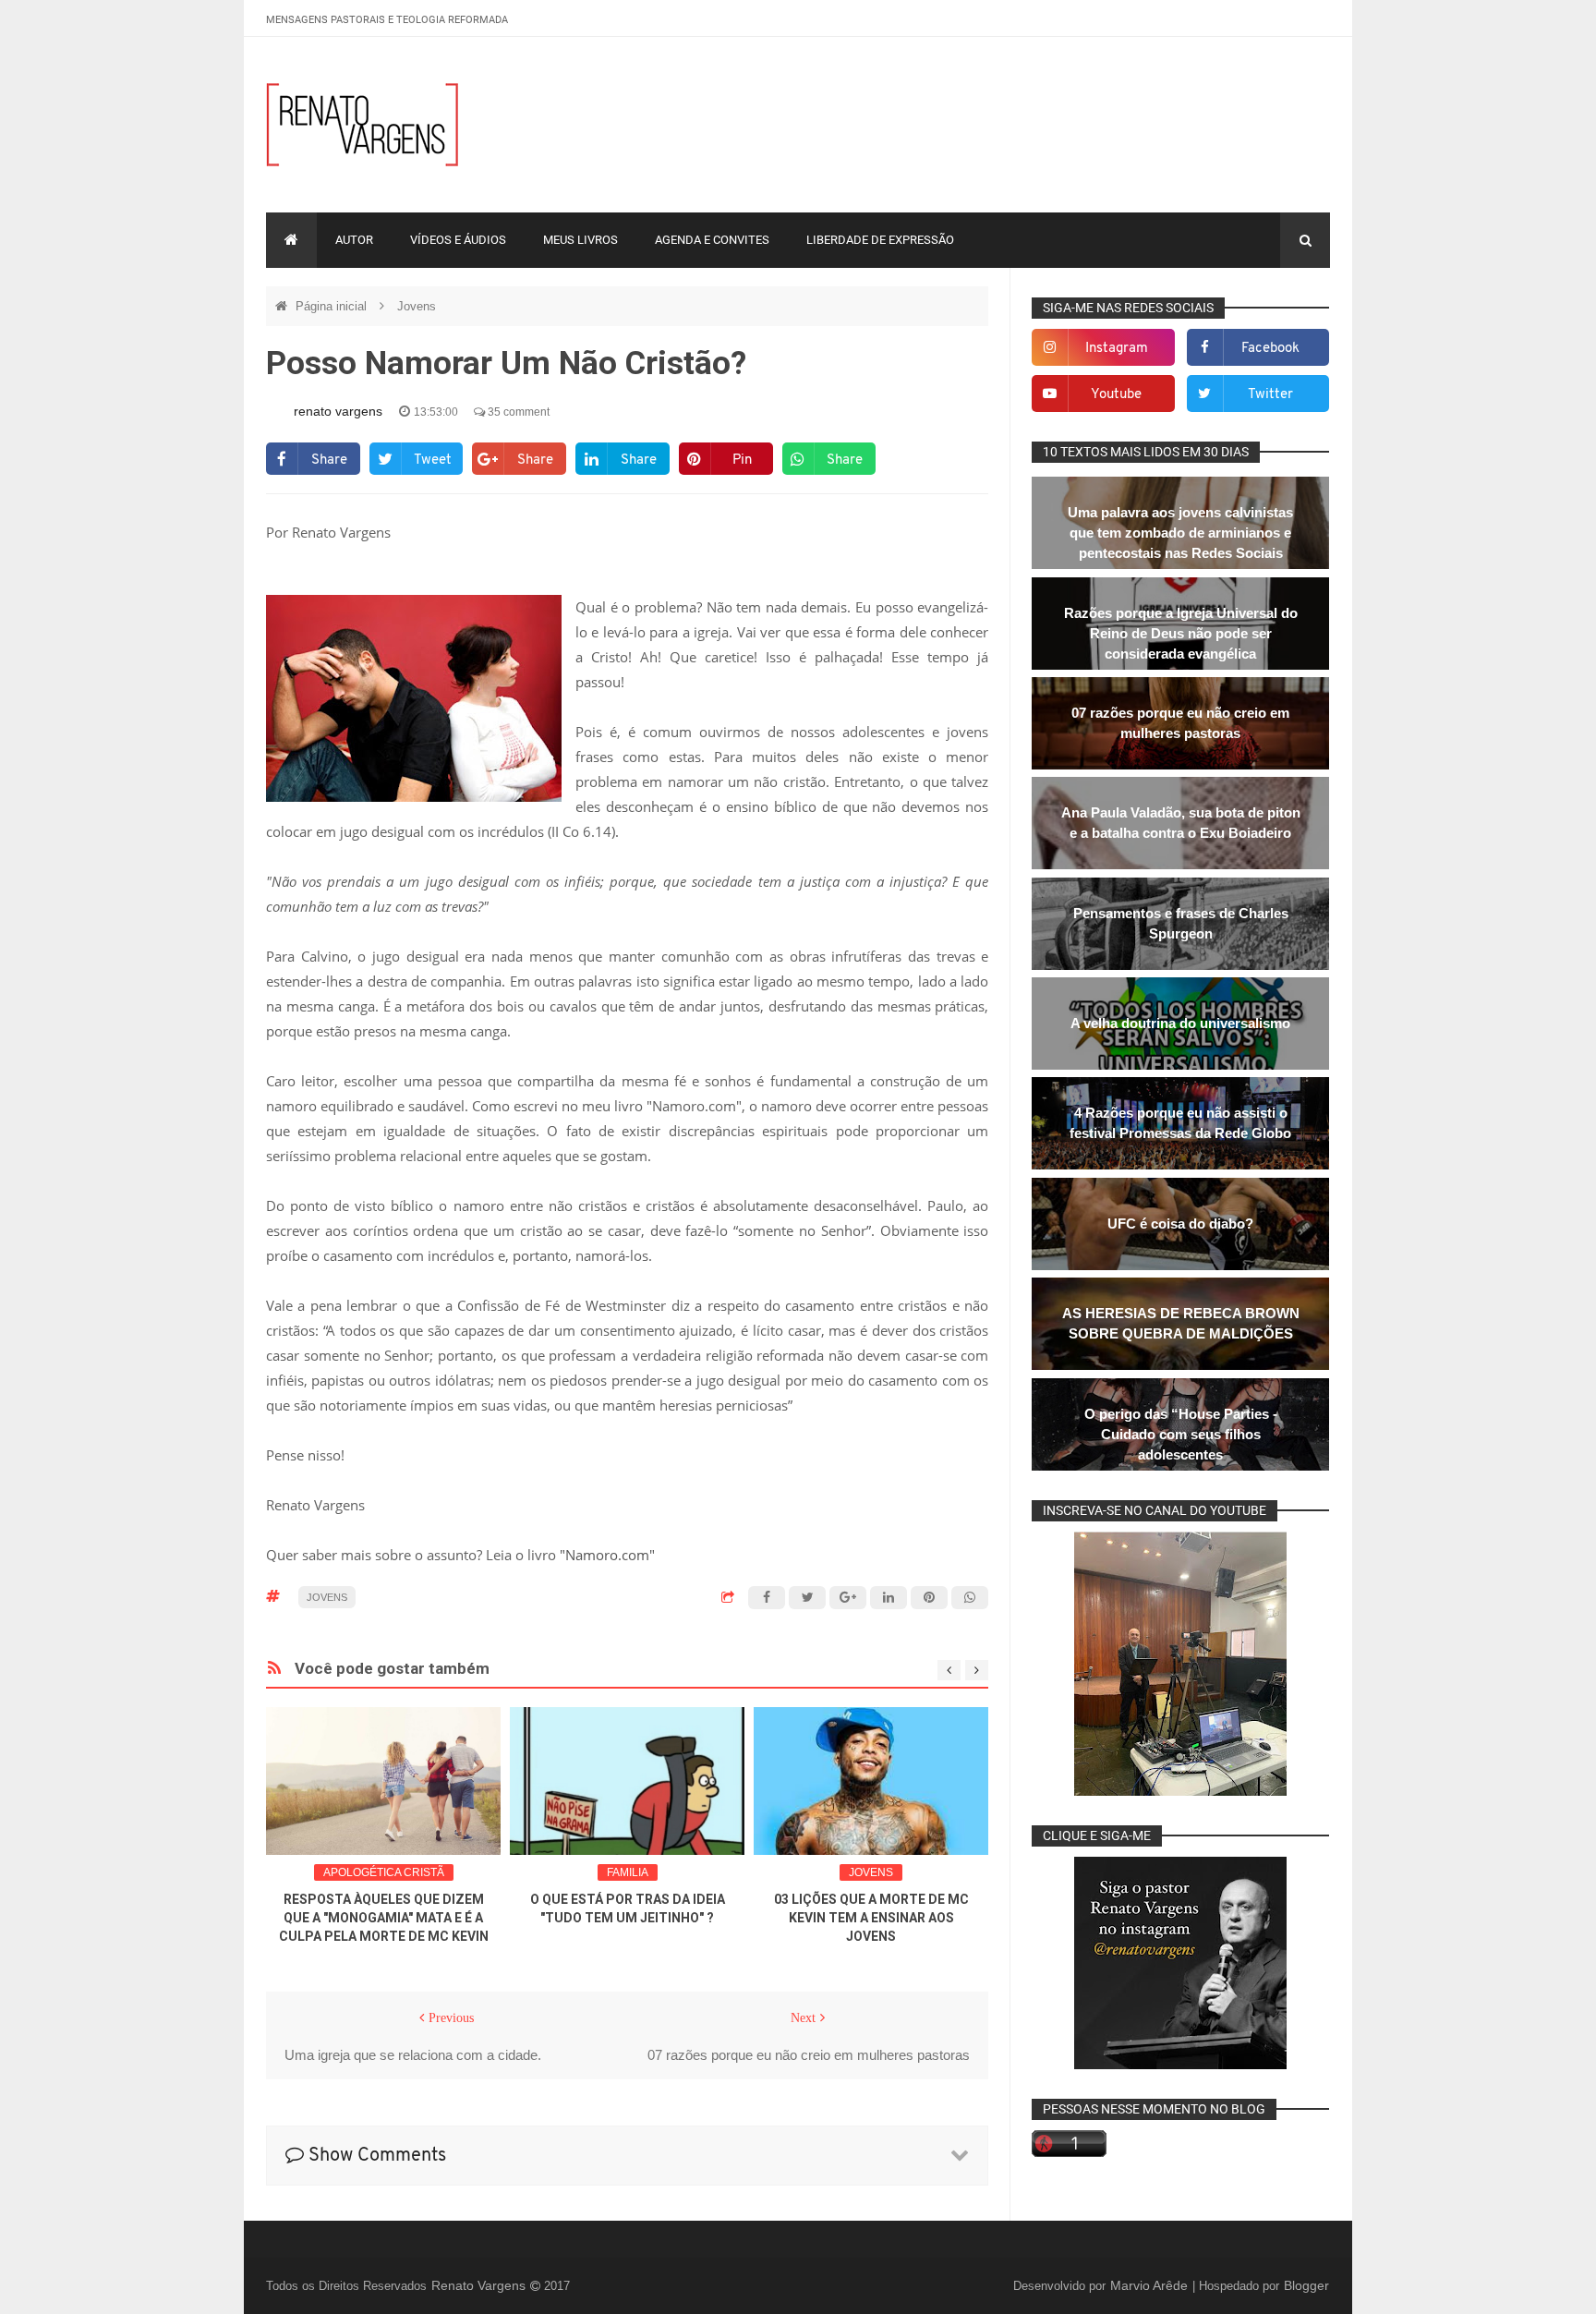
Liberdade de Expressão (880, 240)
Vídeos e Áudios (458, 240)
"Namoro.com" (607, 1555)
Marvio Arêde (1151, 2285)
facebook (1270, 349)
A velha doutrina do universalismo (1180, 1023)
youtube (1116, 395)
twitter (1270, 395)
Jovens (417, 306)
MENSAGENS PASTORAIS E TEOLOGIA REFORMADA (387, 20)
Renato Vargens (480, 2285)
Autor (354, 240)
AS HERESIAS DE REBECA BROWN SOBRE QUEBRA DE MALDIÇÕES (1181, 1323)
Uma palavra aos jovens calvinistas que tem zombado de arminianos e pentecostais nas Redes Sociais (1180, 533)
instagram (1117, 349)
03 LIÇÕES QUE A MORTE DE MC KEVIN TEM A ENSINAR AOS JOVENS (871, 1918)
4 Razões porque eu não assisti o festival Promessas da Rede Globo (1180, 1123)
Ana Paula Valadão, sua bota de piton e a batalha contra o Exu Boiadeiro (1181, 823)
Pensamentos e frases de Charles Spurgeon (1181, 923)
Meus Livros (580, 240)
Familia (628, 1872)
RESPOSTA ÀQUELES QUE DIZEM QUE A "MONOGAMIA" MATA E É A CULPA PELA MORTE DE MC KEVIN (384, 1918)
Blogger (1306, 2285)
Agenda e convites (712, 240)
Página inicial (333, 306)
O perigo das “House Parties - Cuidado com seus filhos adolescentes (1181, 1434)
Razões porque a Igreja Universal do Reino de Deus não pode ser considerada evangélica (1181, 633)
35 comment (517, 412)
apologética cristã (384, 1872)
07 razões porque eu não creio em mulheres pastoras (1180, 723)
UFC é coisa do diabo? (1180, 1224)
